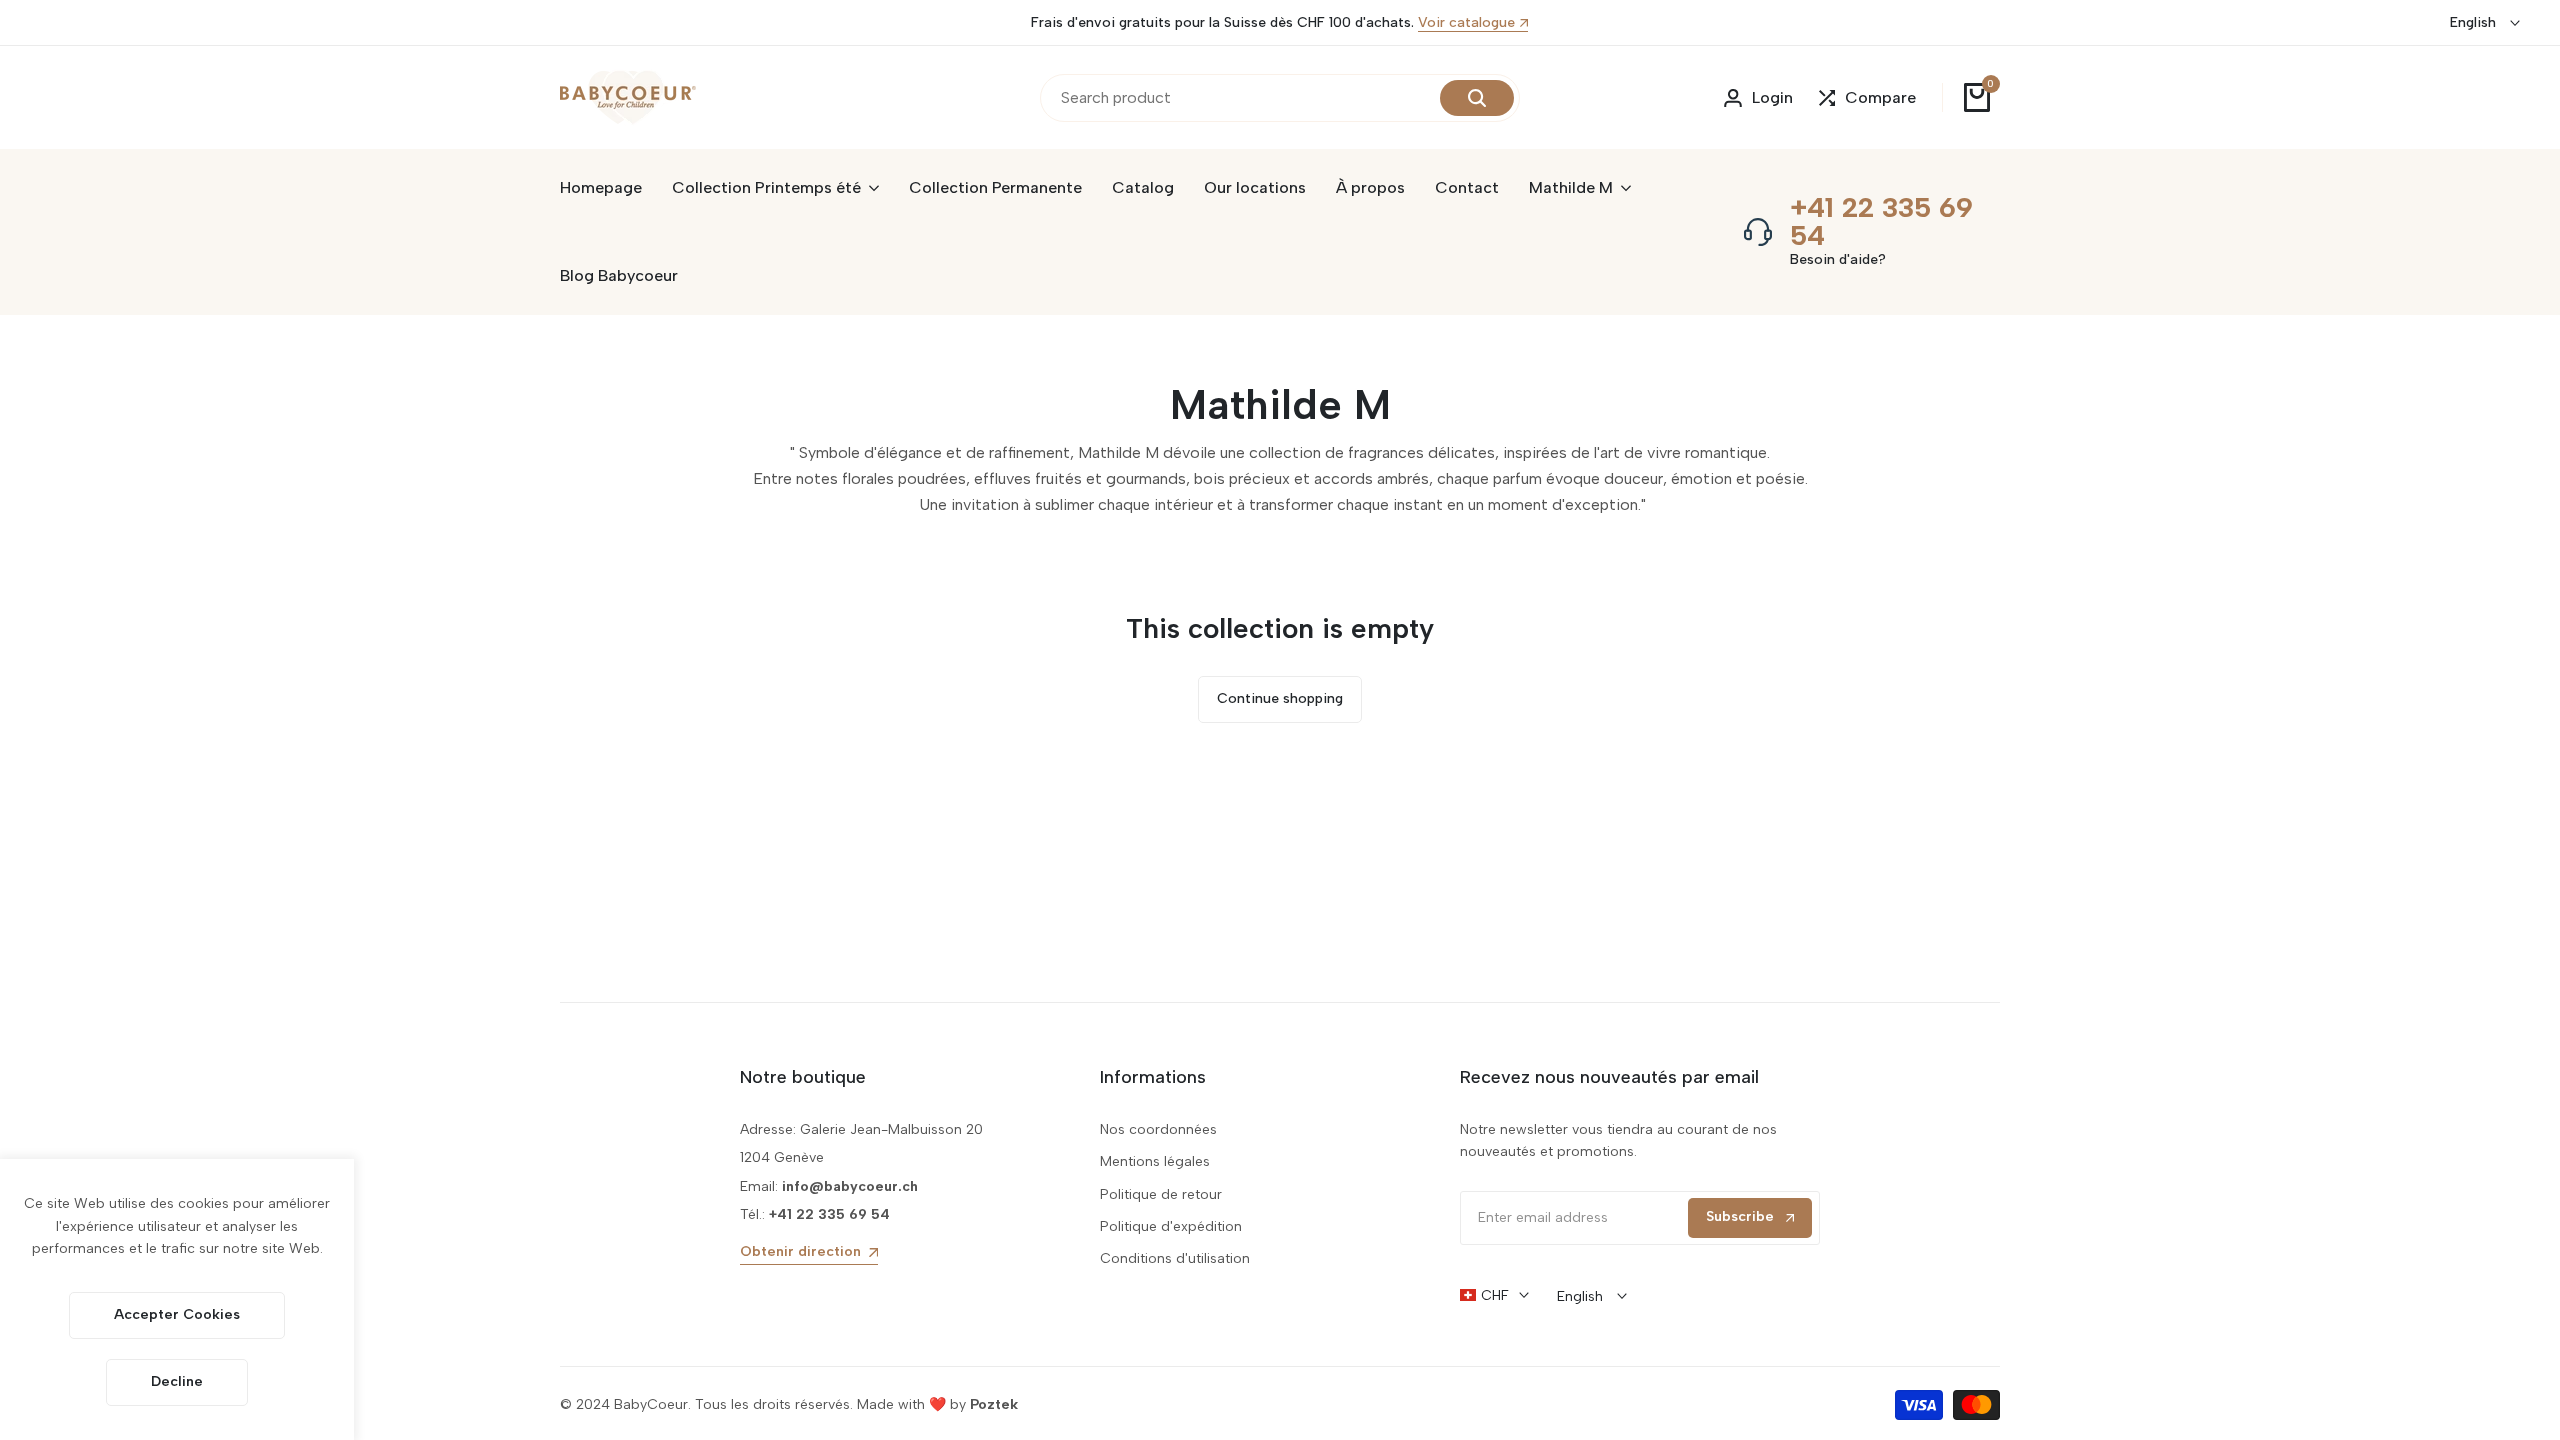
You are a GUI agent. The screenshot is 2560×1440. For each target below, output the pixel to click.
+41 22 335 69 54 (1881, 221)
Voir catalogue (1466, 23)
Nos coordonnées (1158, 1129)
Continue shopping (1280, 698)
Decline (177, 1381)
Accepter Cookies (177, 1314)
